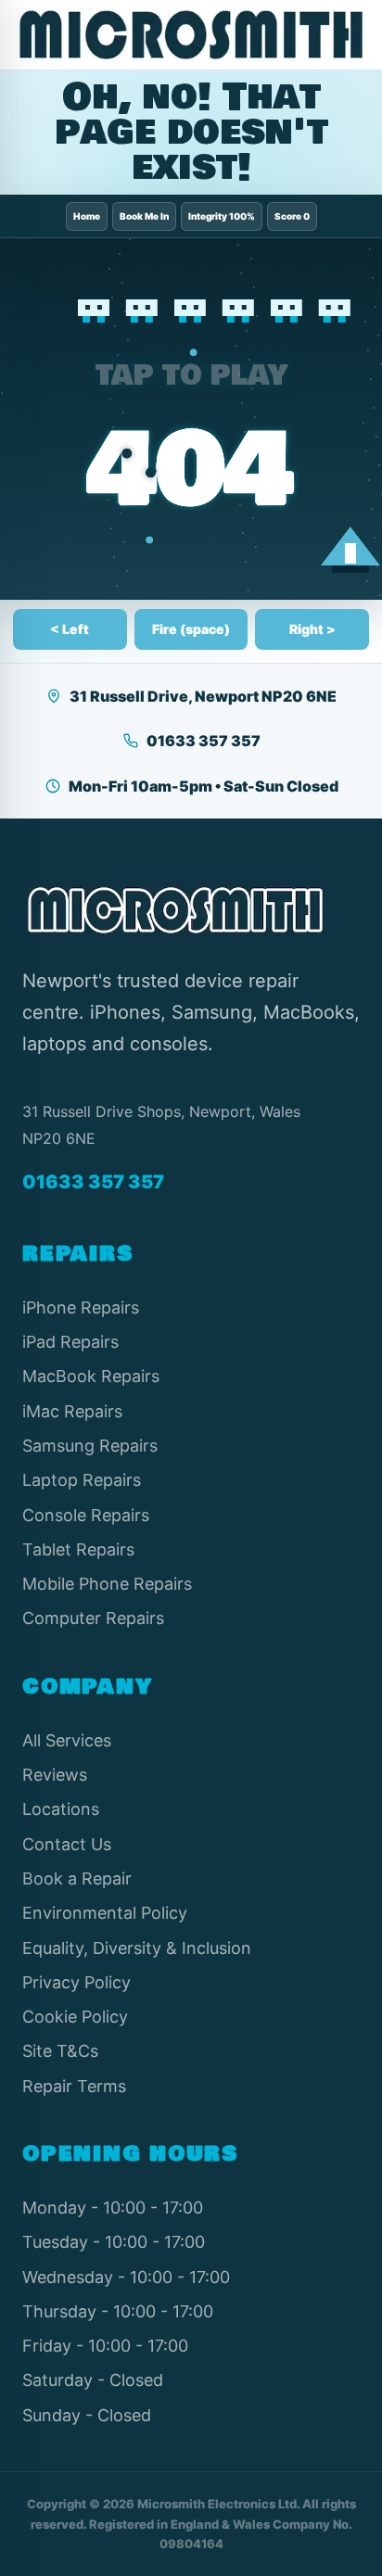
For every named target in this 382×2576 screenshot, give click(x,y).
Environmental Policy (105, 1913)
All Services (67, 1740)
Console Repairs (86, 1515)
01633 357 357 (204, 741)
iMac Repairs (72, 1411)
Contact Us (67, 1844)
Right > (312, 629)
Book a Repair (77, 1878)
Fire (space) (191, 629)
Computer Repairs (93, 1618)
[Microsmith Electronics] (191, 35)
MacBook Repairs (91, 1376)
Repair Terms (74, 2086)
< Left (70, 629)
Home (87, 216)
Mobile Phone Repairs (107, 1584)
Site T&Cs (60, 2051)
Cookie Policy (75, 2017)
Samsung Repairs (90, 1446)
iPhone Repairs (81, 1307)
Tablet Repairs (78, 1549)
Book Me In (144, 216)
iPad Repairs (70, 1342)
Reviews (55, 1775)
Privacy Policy (76, 1982)
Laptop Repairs (82, 1480)
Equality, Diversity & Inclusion (137, 1948)
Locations (61, 1809)
